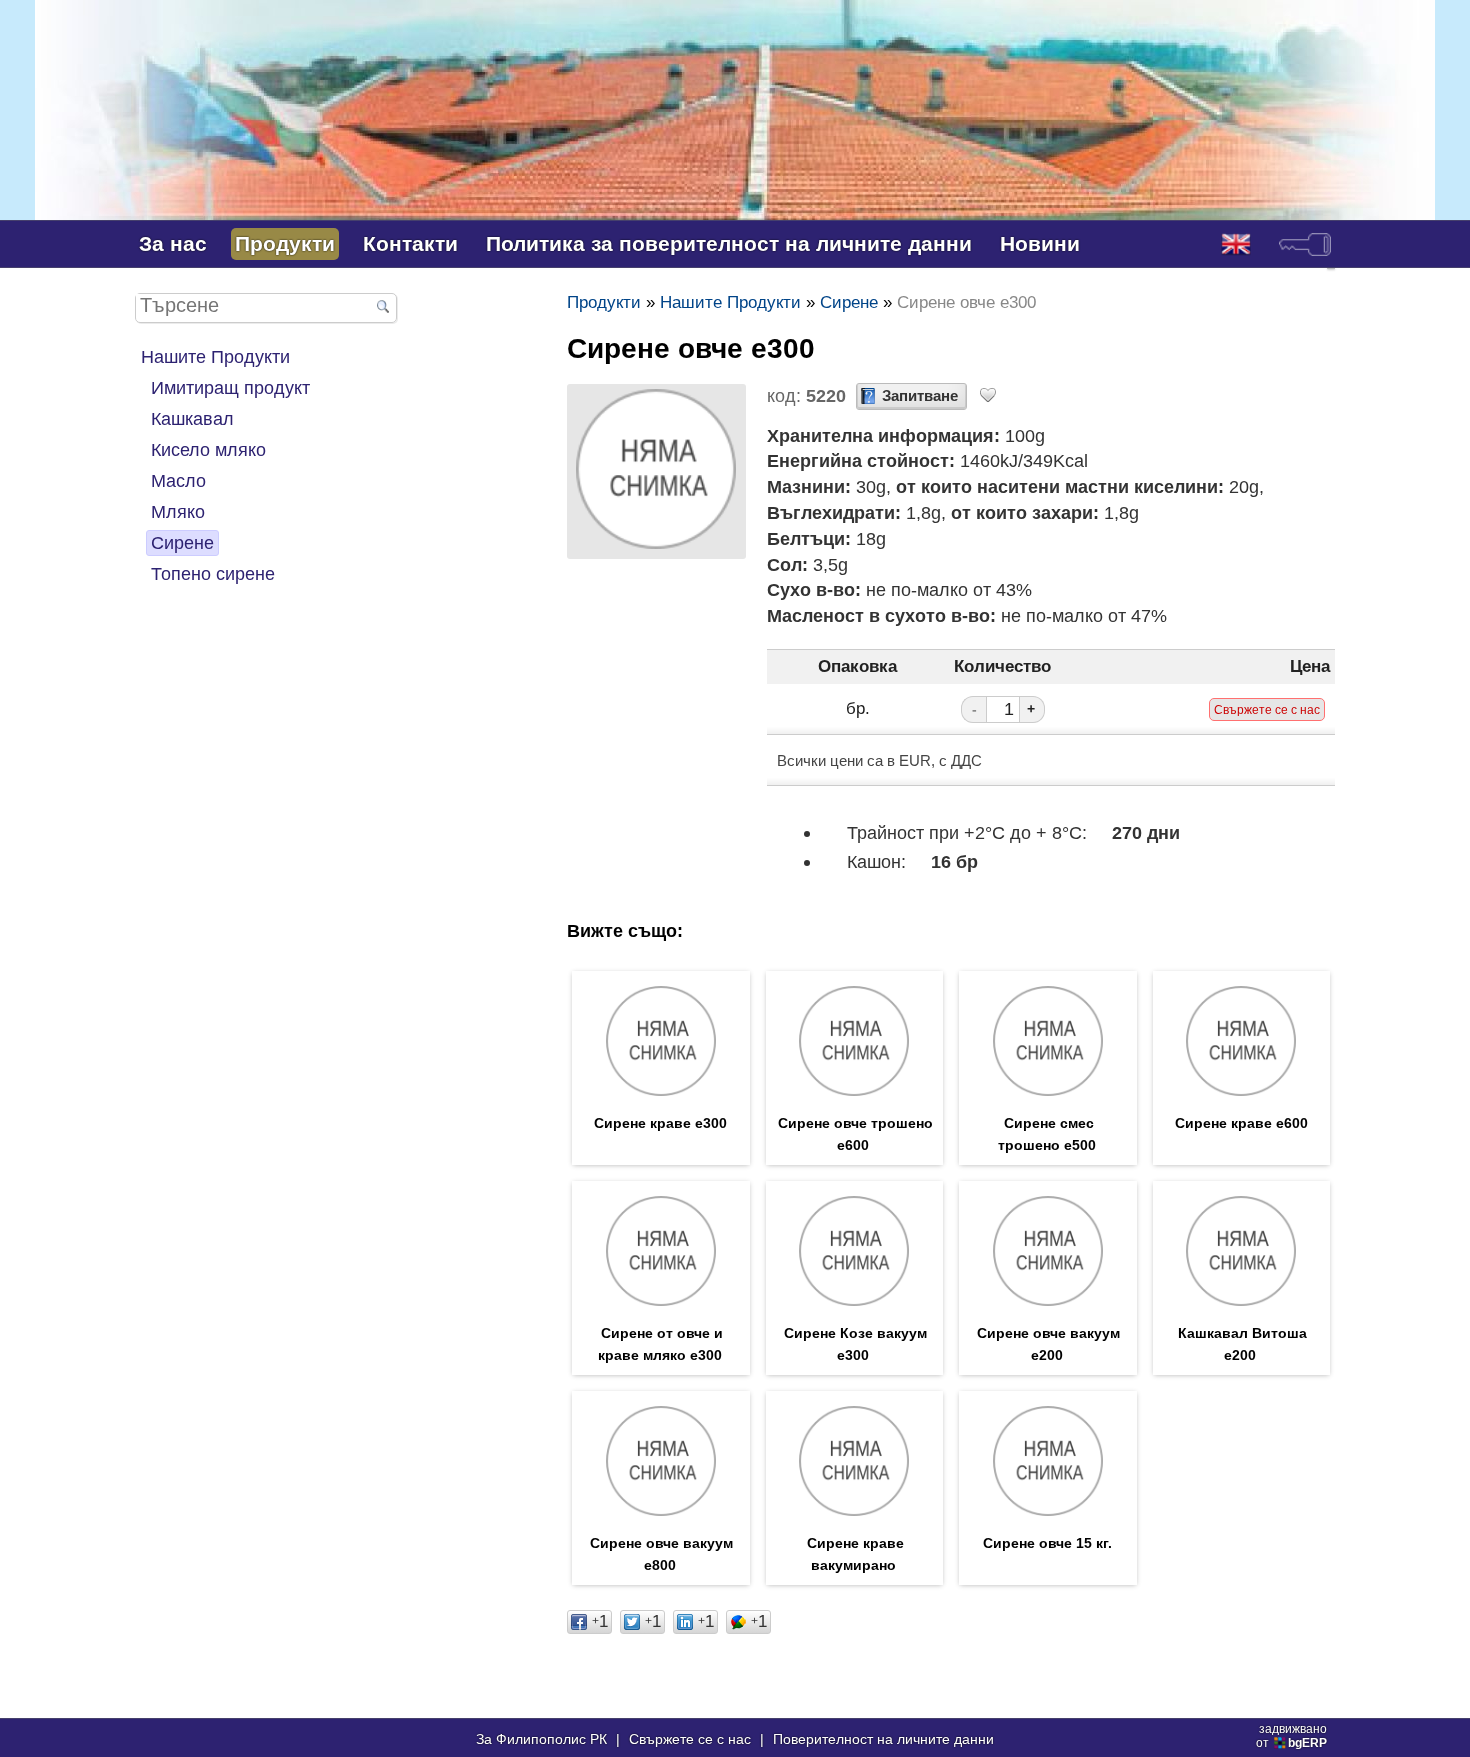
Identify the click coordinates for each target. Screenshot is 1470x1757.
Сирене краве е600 (1241, 1123)
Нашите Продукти (215, 356)
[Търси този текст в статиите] (383, 308)
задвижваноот (1291, 1736)
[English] (1235, 244)
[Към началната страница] (735, 189)
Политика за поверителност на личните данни (729, 243)
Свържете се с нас (690, 1739)
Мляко (178, 511)
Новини (1040, 243)
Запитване (920, 396)
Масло (178, 480)
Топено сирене (213, 573)
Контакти (410, 243)
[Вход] (1305, 244)
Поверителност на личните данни (883, 1739)
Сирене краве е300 (660, 1123)
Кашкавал (192, 418)
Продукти (285, 243)
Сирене (182, 542)
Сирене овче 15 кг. (1047, 1543)
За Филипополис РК (541, 1739)
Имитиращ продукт (230, 387)
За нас (173, 243)
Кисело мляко (208, 449)
